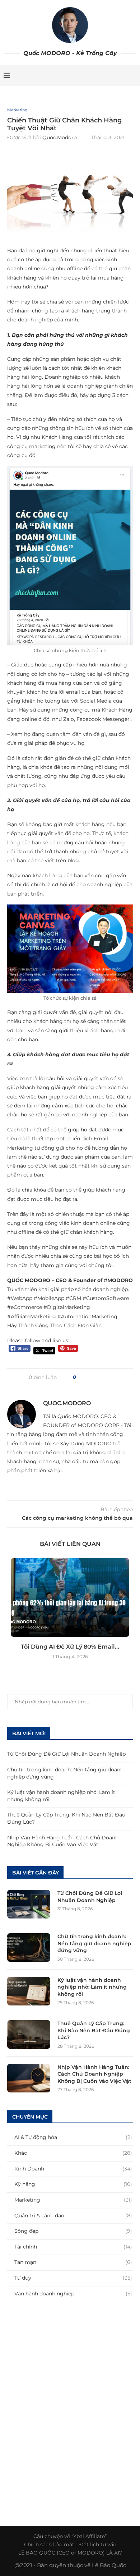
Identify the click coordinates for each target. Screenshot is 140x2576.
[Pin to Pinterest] (100, 1377)
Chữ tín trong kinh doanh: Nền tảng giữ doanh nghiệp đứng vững (94, 1943)
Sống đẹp (73, 2231)
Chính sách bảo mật (49, 2545)
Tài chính (73, 2247)
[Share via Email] (108, 1377)
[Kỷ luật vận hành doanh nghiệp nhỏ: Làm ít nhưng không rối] (29, 1991)
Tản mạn (73, 2262)
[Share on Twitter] (92, 1377)
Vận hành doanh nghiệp (73, 2294)
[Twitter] (104, 76)
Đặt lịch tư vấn (98, 2545)
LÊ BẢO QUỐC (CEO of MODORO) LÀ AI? (70, 2553)
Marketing (17, 110)
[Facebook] (96, 76)
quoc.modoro (60, 137)
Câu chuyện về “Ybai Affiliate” (70, 2536)
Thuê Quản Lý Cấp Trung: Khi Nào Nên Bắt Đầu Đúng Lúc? (94, 2030)
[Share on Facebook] (85, 1377)
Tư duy (73, 2278)
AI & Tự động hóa (73, 2137)
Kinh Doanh (73, 2169)
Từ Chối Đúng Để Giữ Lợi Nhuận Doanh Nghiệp (66, 1754)
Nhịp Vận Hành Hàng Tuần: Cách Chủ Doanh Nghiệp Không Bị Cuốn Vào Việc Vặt (63, 1841)
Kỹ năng (73, 2184)
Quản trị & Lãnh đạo (73, 2216)
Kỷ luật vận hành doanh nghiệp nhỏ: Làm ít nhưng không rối (92, 1987)
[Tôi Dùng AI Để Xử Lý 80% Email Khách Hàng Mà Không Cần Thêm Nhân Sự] (70, 1597)
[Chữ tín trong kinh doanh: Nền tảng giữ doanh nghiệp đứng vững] (29, 1947)
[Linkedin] (119, 76)
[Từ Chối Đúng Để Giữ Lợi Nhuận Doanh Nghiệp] (29, 1904)
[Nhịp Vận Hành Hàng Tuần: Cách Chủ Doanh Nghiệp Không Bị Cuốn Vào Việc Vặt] (29, 2078)
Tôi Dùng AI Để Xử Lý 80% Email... (70, 1647)
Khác (73, 2153)
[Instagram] (111, 76)
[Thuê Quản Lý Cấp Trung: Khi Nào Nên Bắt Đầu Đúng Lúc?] (29, 2034)
